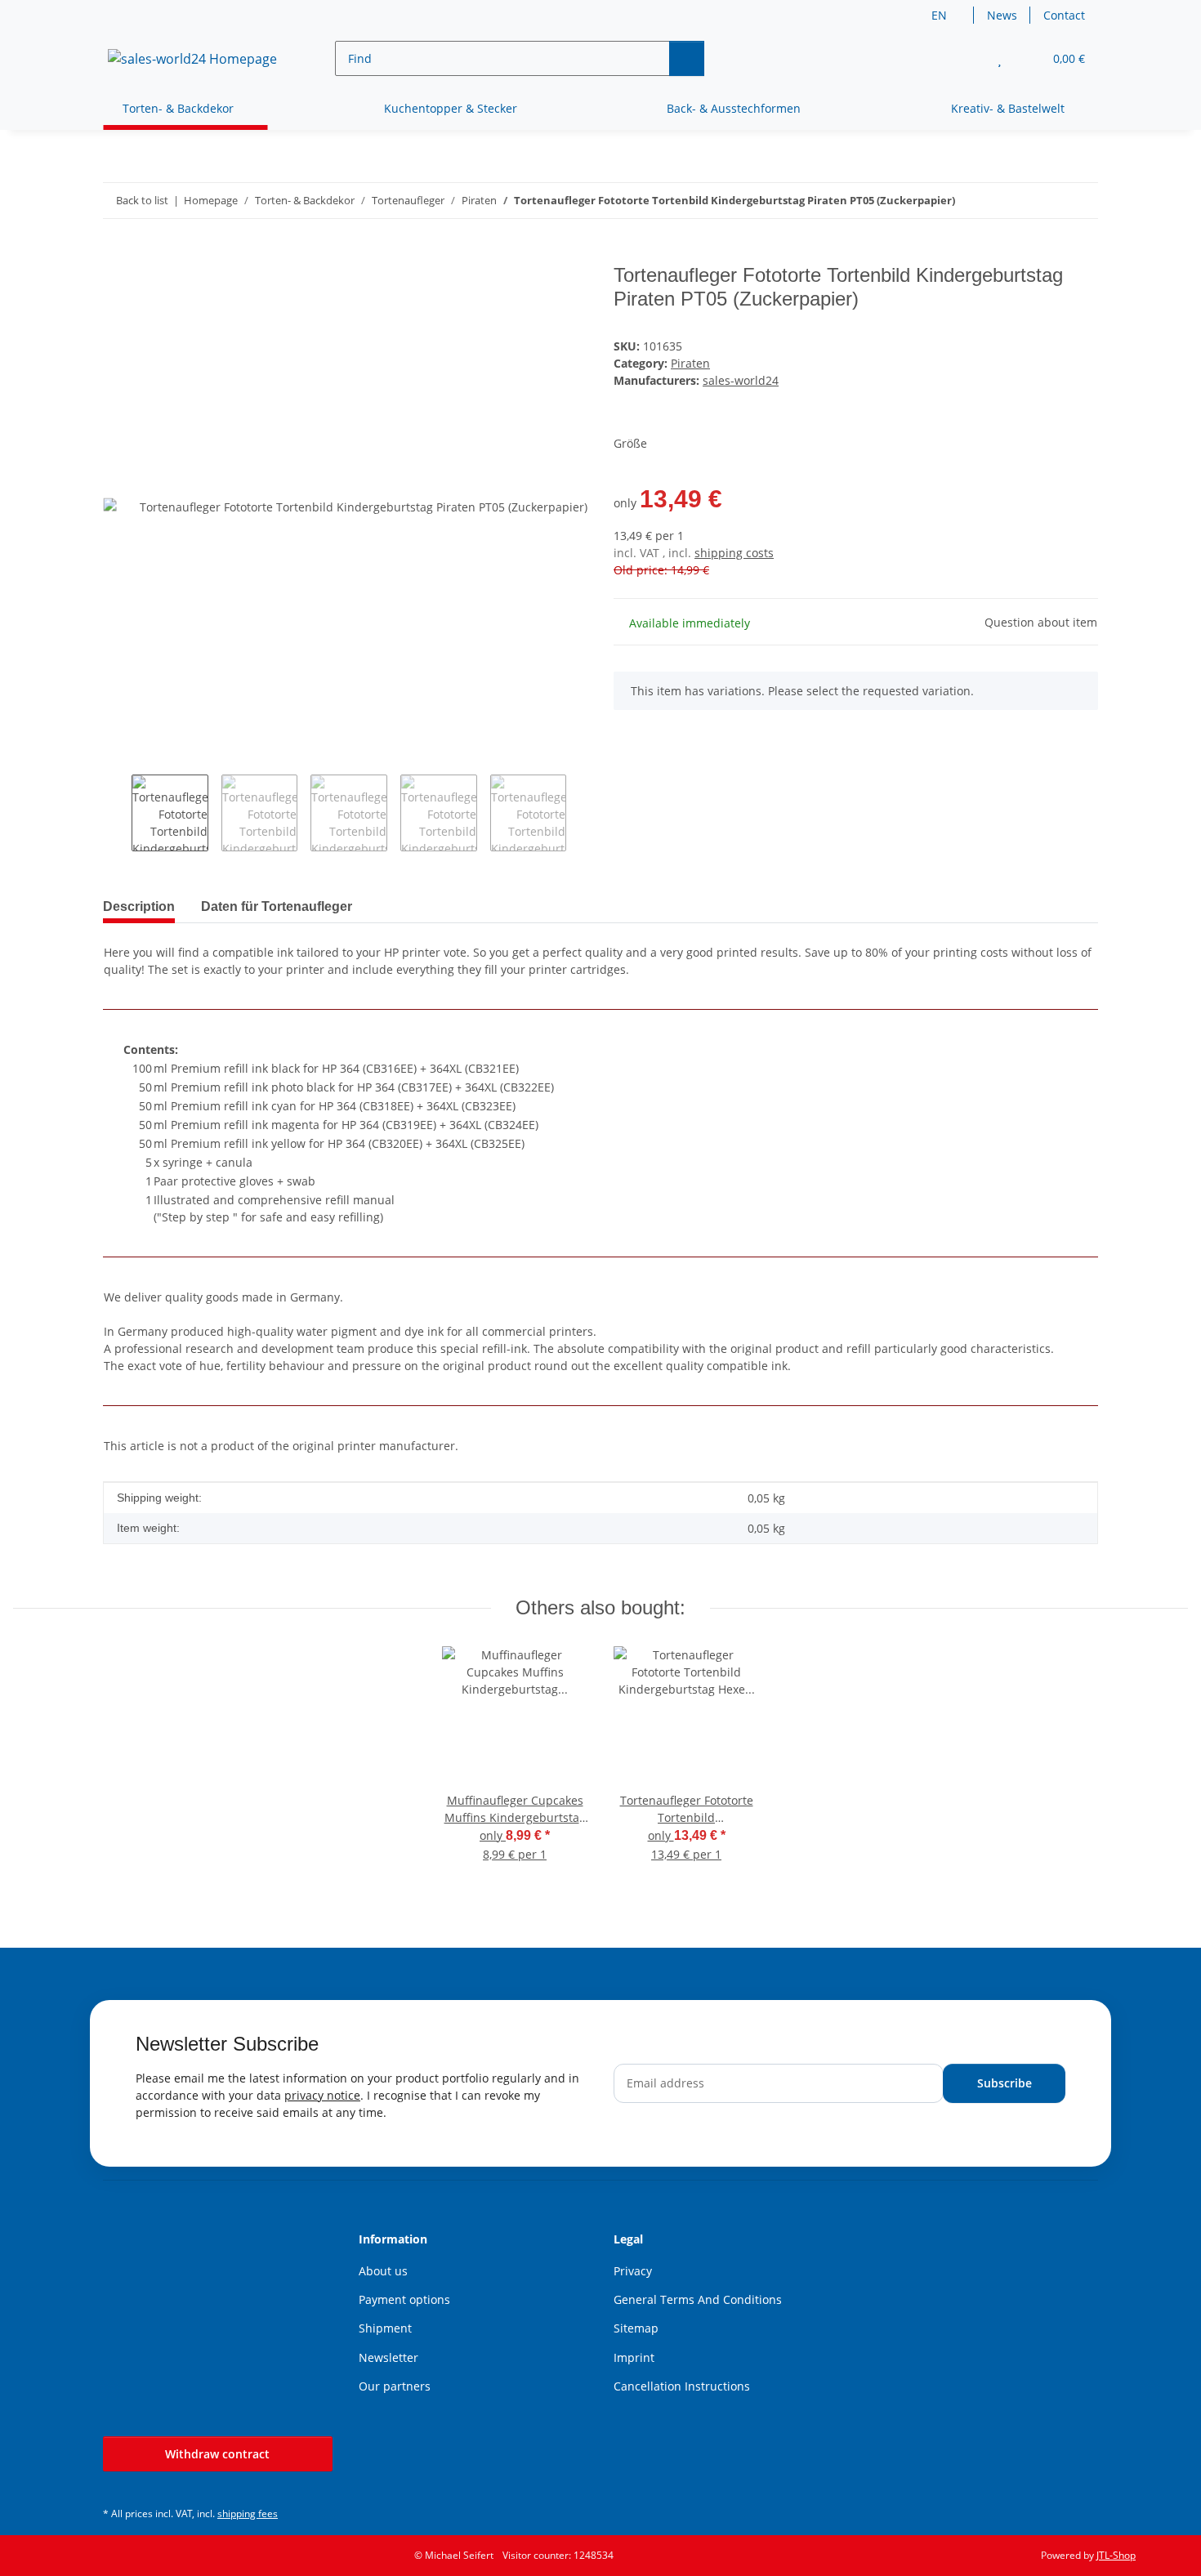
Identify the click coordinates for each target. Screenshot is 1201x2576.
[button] (967, 58)
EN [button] (939, 15)
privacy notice (322, 2095)
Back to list (142, 200)
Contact (1064, 15)
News (1002, 15)
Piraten (690, 363)
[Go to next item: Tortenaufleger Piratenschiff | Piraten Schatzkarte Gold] (1080, 201)
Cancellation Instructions (682, 2386)
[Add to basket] (116, 255)
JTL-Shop (1116, 2555)
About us (383, 2271)
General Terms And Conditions (698, 2299)
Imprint (634, 2357)
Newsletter (388, 2357)
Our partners (395, 2386)
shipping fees (248, 2513)
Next (580, 813)
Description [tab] (139, 906)
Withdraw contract (217, 2454)
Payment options (404, 2299)
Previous (117, 813)
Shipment (385, 2328)
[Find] (687, 58)
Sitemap (636, 2328)
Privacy (633, 2271)
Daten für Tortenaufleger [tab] (277, 906)
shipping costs (734, 553)
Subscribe (1005, 2083)
